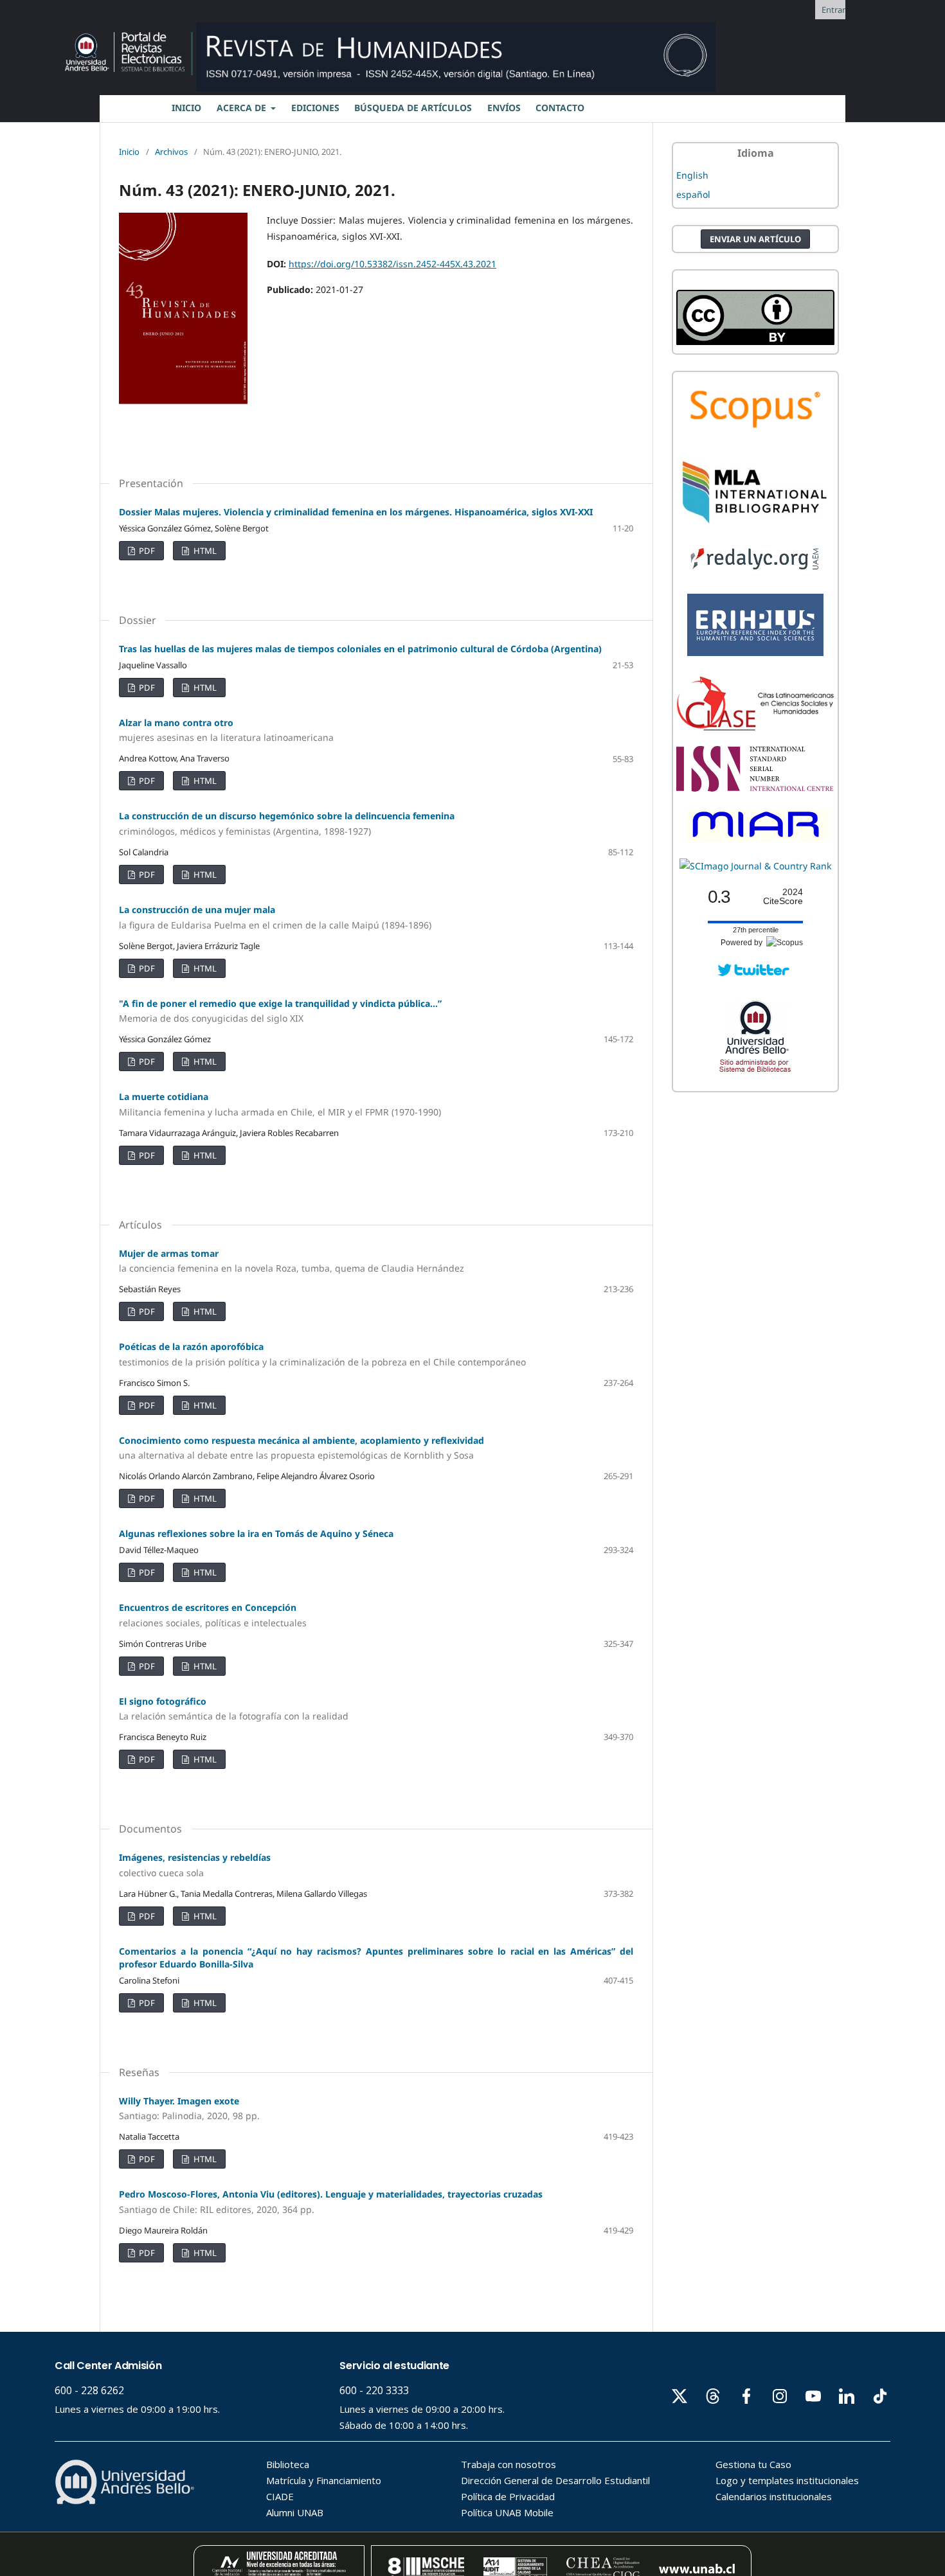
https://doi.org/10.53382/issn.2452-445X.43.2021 (392, 264)
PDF (146, 551)
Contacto (560, 108)
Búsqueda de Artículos (413, 108)
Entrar (833, 10)
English (692, 175)
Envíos (504, 108)
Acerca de (243, 108)
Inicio (129, 152)
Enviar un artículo (755, 239)
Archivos (171, 152)
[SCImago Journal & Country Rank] (755, 866)
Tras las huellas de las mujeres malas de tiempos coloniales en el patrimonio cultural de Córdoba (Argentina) (360, 649)
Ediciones (315, 108)
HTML (204, 551)
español (693, 194)
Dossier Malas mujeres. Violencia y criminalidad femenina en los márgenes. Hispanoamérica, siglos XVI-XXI (356, 512)
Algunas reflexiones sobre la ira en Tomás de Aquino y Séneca (256, 1533)
